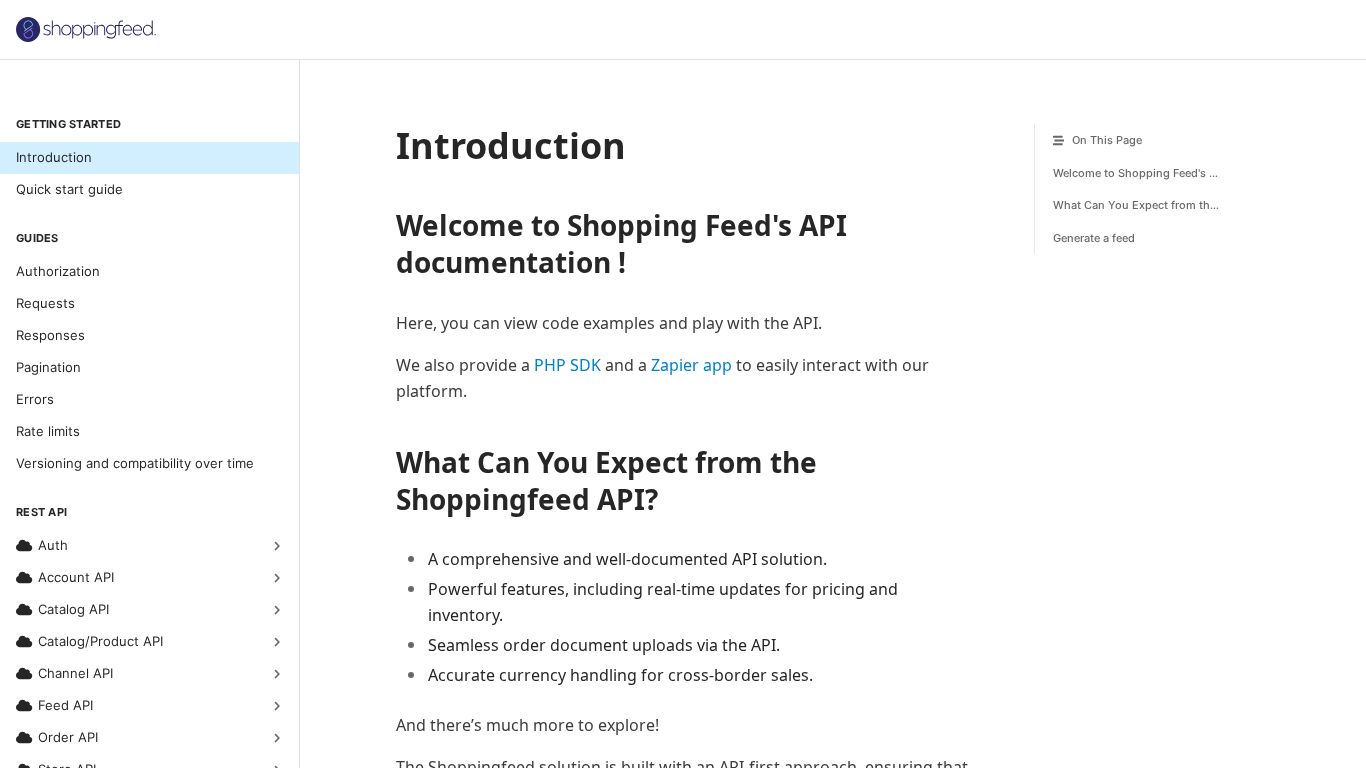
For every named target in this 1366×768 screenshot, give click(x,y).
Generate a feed (1094, 238)
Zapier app (691, 365)
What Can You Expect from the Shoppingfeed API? (1153, 205)
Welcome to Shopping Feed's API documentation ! (1153, 173)
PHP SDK (567, 365)
